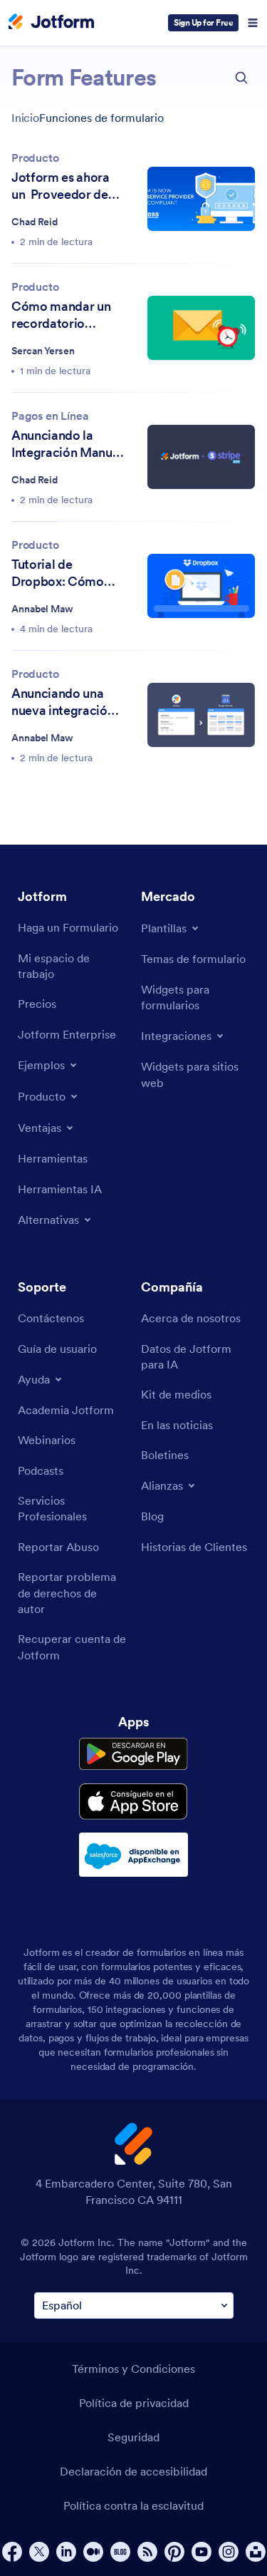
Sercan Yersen (43, 351)
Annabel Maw (42, 609)
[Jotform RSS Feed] (147, 2552)
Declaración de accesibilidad (133, 2471)
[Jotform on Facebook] (12, 2552)
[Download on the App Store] (133, 1802)
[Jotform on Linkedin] (66, 2552)
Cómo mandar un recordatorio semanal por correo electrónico (67, 315)
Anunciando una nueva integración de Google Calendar (63, 702)
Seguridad (133, 2437)
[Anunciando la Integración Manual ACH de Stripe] (201, 457)
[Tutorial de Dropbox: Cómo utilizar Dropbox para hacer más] (201, 586)
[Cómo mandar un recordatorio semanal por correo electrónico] (201, 328)
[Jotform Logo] (51, 23)
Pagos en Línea (50, 416)
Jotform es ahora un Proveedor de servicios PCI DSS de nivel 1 (62, 186)
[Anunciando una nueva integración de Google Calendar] (201, 715)
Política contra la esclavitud (133, 2505)
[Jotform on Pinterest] (174, 2552)
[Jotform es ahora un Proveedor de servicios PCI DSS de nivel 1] (201, 199)
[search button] (241, 78)
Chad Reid (35, 222)
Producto (35, 158)
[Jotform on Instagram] (229, 2552)
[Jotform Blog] (120, 2552)
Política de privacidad (134, 2403)
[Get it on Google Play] (133, 1754)
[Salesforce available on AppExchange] (133, 1855)
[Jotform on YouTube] (201, 2552)
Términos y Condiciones (133, 2369)
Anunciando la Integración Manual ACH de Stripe (67, 444)
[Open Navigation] (253, 23)
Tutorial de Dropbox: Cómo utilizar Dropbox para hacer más (58, 573)
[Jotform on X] (39, 2552)
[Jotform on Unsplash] (256, 2552)
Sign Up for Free (203, 22)
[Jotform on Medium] (93, 2552)
